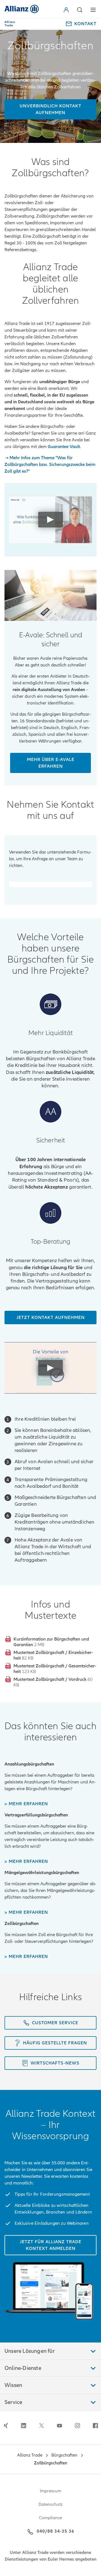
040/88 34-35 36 (56, 2531)
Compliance (50, 2518)
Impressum (50, 2491)
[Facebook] (95, 2426)
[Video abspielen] (50, 520)
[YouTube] (59, 2426)
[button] (67, 10)
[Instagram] (77, 2426)
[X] (42, 2426)
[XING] (6, 2426)
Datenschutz (50, 2504)
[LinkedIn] (24, 2426)
